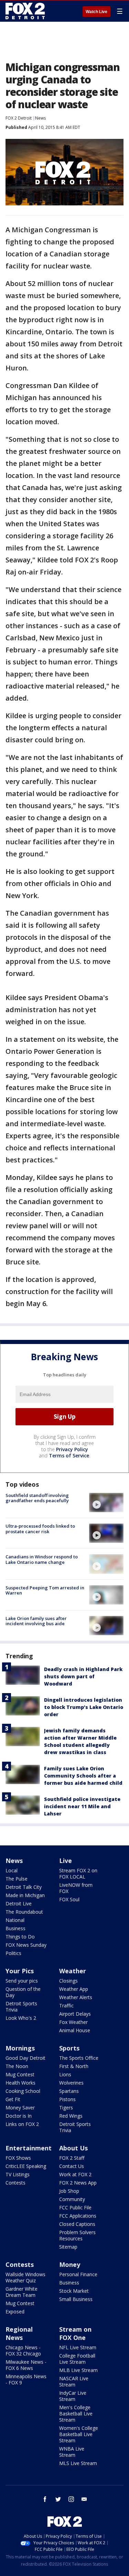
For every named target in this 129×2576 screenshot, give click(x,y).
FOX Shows (18, 2158)
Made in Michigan (25, 1895)
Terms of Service (69, 1455)
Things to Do (20, 1937)
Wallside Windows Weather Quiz (25, 2277)
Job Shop (69, 2191)
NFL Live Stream (78, 2347)
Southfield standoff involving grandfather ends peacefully (37, 1498)
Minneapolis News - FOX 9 (26, 2379)
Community (72, 2199)
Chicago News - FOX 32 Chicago (23, 2350)
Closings (68, 1981)
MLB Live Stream (78, 2370)
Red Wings (71, 2116)
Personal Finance (78, 2274)
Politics (13, 1953)
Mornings (20, 2048)
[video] (106, 1503)
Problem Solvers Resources (77, 2235)
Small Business (76, 2299)
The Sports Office (79, 2058)
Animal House (75, 2030)
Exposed (15, 2312)
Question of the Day (23, 1992)
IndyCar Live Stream (73, 2396)
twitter (58, 2499)
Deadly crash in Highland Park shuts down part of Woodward (83, 1676)
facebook (45, 2499)
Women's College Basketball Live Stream (79, 2434)
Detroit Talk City (24, 1887)
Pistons (67, 2099)
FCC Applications (78, 2216)
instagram (71, 2499)
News (40, 118)
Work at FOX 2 (75, 2174)
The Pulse (17, 1879)
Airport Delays (75, 2014)
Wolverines (71, 2083)
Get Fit (13, 2099)
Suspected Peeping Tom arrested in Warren (45, 1590)
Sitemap (68, 2247)
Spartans (69, 2091)
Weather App (74, 1989)
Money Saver (20, 2107)
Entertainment (29, 2148)
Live (66, 1861)
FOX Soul (69, 1899)
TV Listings (18, 2174)
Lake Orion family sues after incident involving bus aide (36, 1621)
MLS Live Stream (78, 2463)
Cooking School (23, 2091)
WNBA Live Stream (72, 2452)
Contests (15, 2183)
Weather (73, 1971)
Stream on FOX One (75, 2333)
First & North (74, 2066)
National (15, 1920)
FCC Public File (75, 2207)
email (84, 2499)
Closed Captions (77, 2224)
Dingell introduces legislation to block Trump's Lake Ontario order (84, 1707)
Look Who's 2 (21, 2018)
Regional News (19, 2333)
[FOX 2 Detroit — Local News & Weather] (25, 11)
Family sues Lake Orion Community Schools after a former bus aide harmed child (83, 1776)
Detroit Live (19, 1903)
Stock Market (74, 2291)
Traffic (66, 2005)
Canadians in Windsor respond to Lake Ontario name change (42, 1559)
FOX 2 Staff (72, 2158)
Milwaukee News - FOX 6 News (26, 2365)
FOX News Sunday (26, 1945)
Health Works (20, 2083)
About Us (73, 2148)
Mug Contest (20, 2074)
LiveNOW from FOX (76, 1888)
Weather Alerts (76, 1997)
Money (70, 2264)
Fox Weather (73, 2022)
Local (12, 1870)
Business (15, 1928)
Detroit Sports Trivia (21, 2007)
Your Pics (20, 1971)
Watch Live (96, 12)
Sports (69, 2048)
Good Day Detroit (25, 2058)
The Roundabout (24, 1912)
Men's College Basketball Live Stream (76, 2414)
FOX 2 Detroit (19, 118)
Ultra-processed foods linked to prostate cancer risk (40, 1529)
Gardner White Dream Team (21, 2292)
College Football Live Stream (77, 2359)
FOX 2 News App (78, 2183)
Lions (65, 2074)
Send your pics (22, 1981)
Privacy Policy (72, 1449)
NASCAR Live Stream (74, 2381)
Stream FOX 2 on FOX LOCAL (78, 1874)
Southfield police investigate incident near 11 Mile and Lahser (82, 1806)
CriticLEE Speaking (26, 2166)
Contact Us (72, 2166)
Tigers (66, 2107)
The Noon (17, 2066)
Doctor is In (19, 2116)
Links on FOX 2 (22, 2124)
